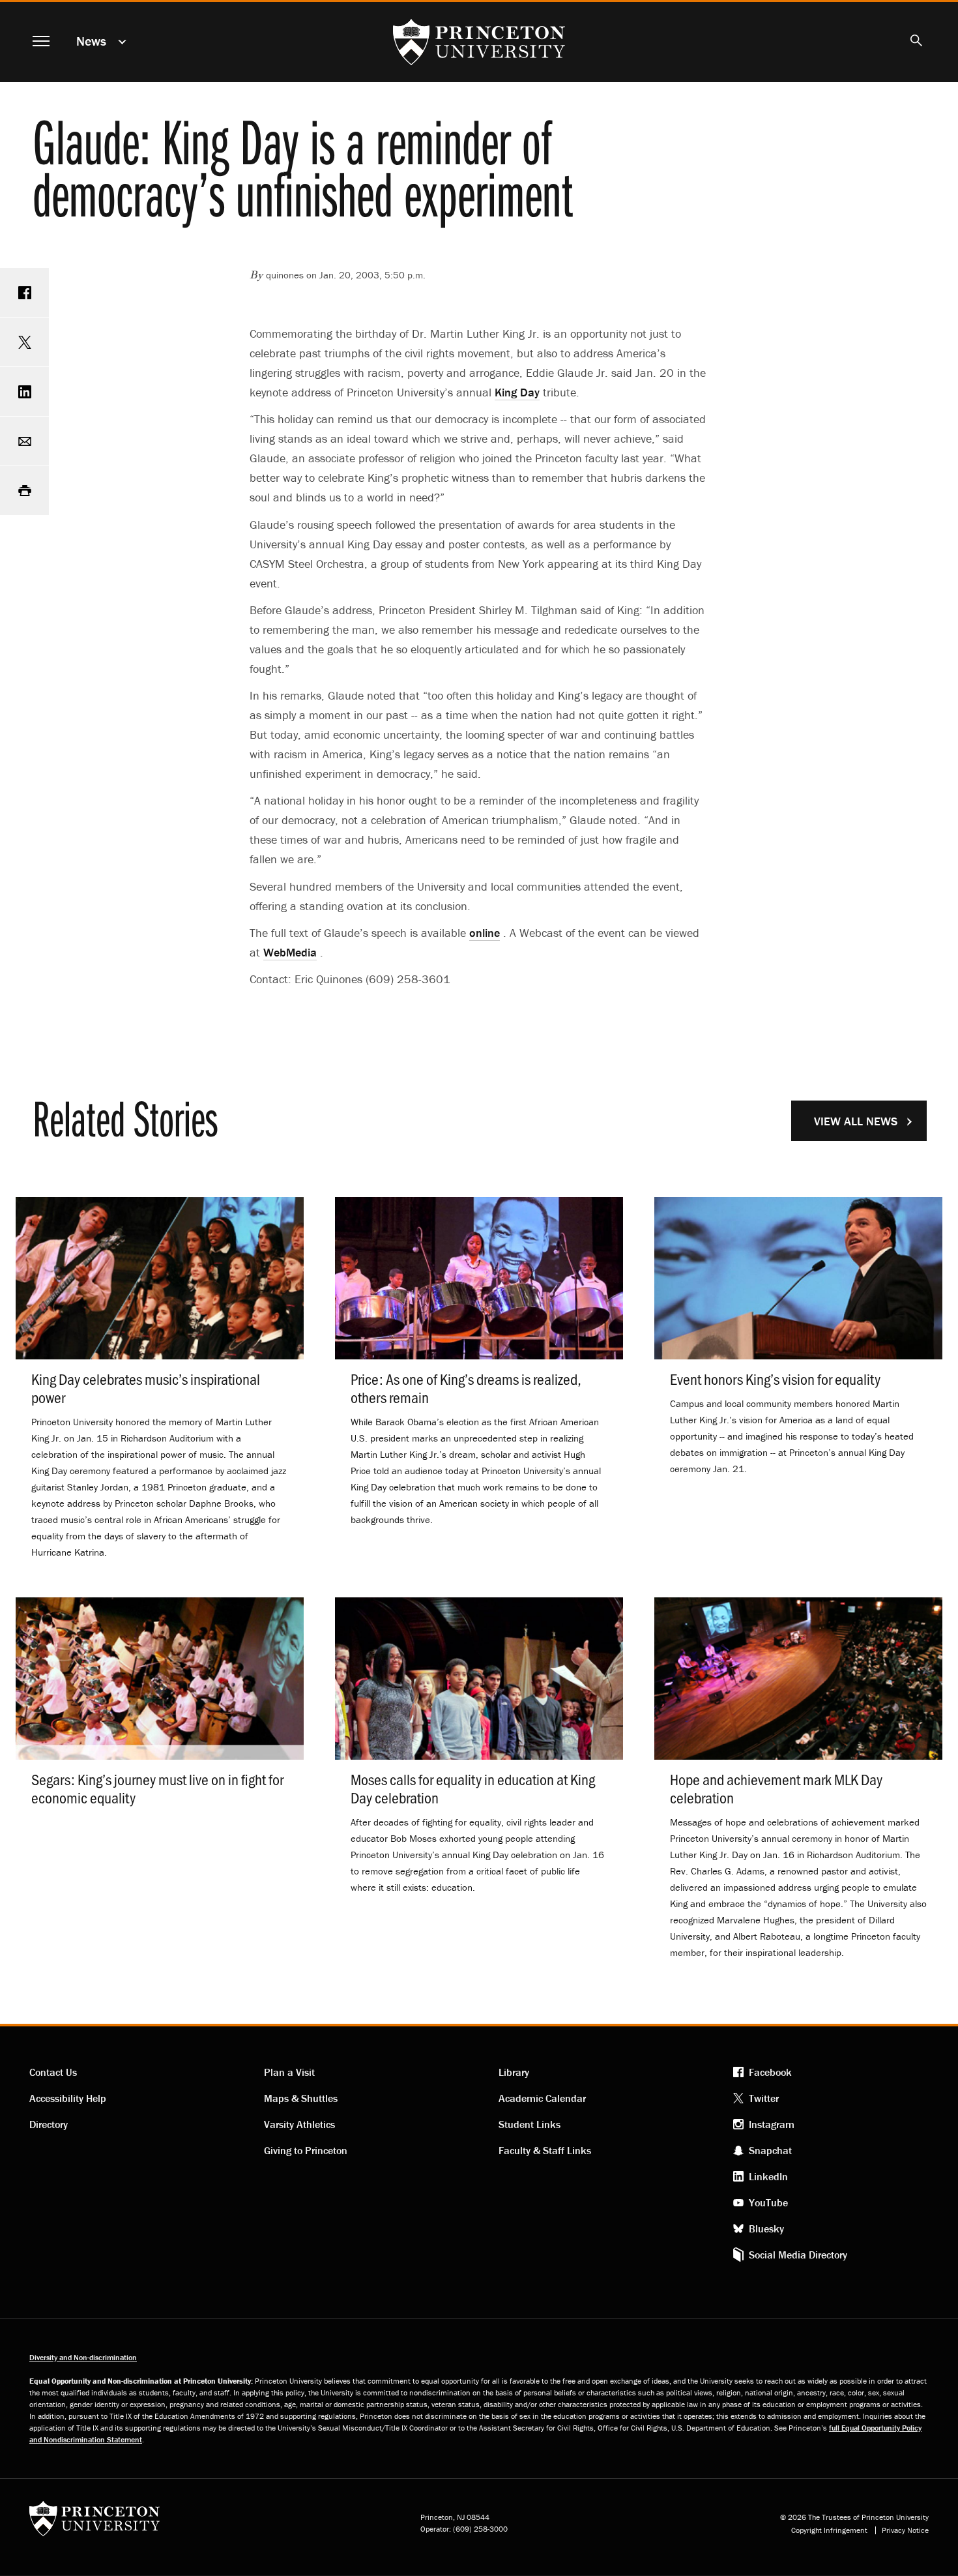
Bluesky (766, 2228)
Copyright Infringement (829, 2530)
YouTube (768, 2202)
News (91, 41)
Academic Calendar (542, 2098)
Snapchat (770, 2150)
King (517, 392)
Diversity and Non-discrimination (83, 2357)
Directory (49, 2124)
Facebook (770, 2072)
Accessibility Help (68, 2098)
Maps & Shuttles (301, 2098)
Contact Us (53, 2072)
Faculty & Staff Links (545, 2150)
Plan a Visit (289, 2072)
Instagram (772, 2124)
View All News (856, 1121)
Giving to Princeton (306, 2150)
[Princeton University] (94, 2523)
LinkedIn (768, 2176)
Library (514, 2072)
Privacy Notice (905, 2530)
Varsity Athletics (299, 2124)
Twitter (764, 2098)
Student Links (530, 2124)
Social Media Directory (798, 2255)
